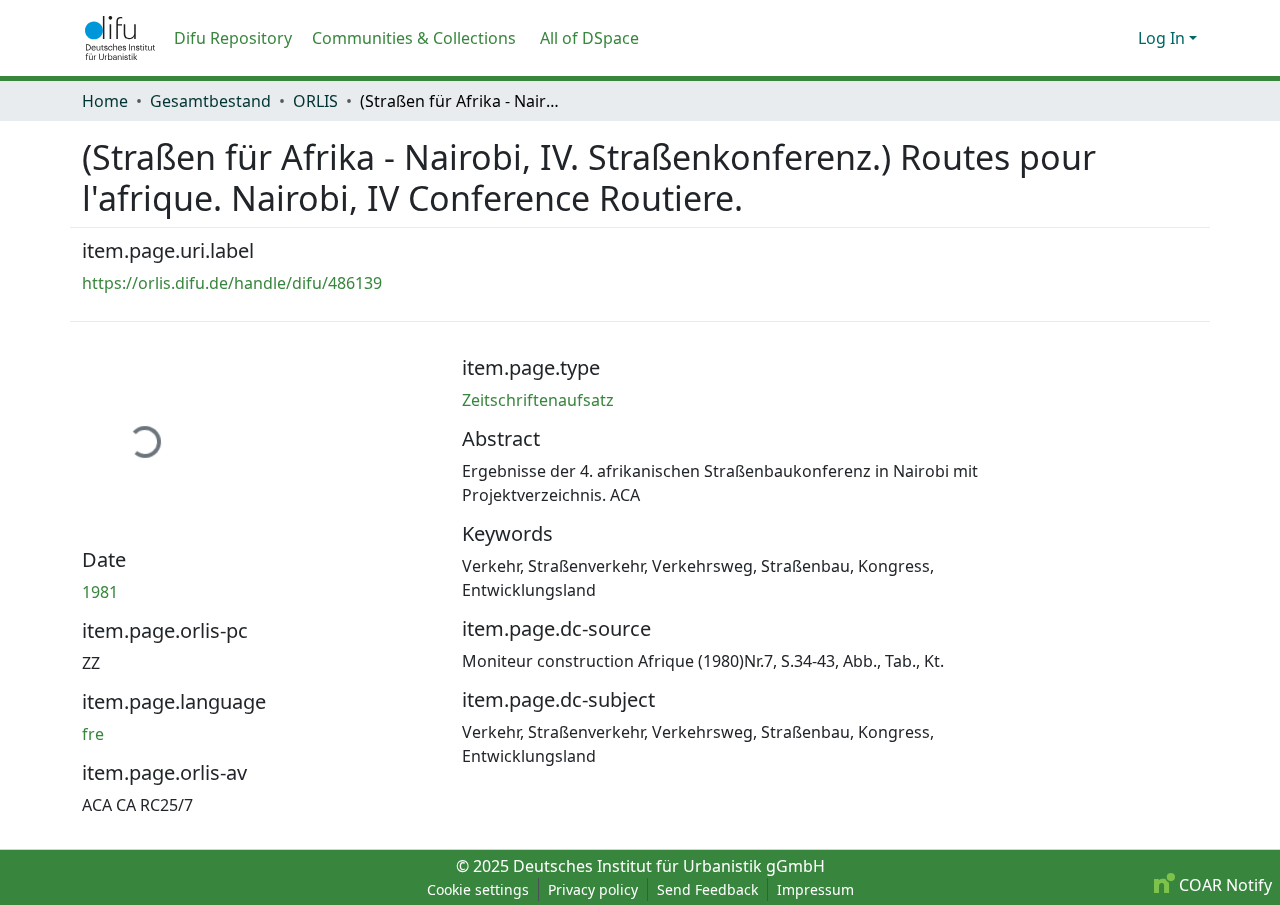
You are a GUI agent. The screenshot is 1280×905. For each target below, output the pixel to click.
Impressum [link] (815, 889)
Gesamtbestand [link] (210, 101)
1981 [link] (100, 592)
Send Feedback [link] (707, 889)
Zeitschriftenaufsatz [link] (538, 400)
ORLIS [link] (315, 101)
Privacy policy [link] (593, 889)
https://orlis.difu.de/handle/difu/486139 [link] (232, 283)
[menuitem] (596, 38)
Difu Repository (233, 38)
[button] (120, 38)
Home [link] (105, 101)
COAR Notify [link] (1223, 885)
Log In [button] (1163, 38)
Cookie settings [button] (478, 889)
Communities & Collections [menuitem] (414, 38)
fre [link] (93, 734)
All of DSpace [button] (589, 38)
